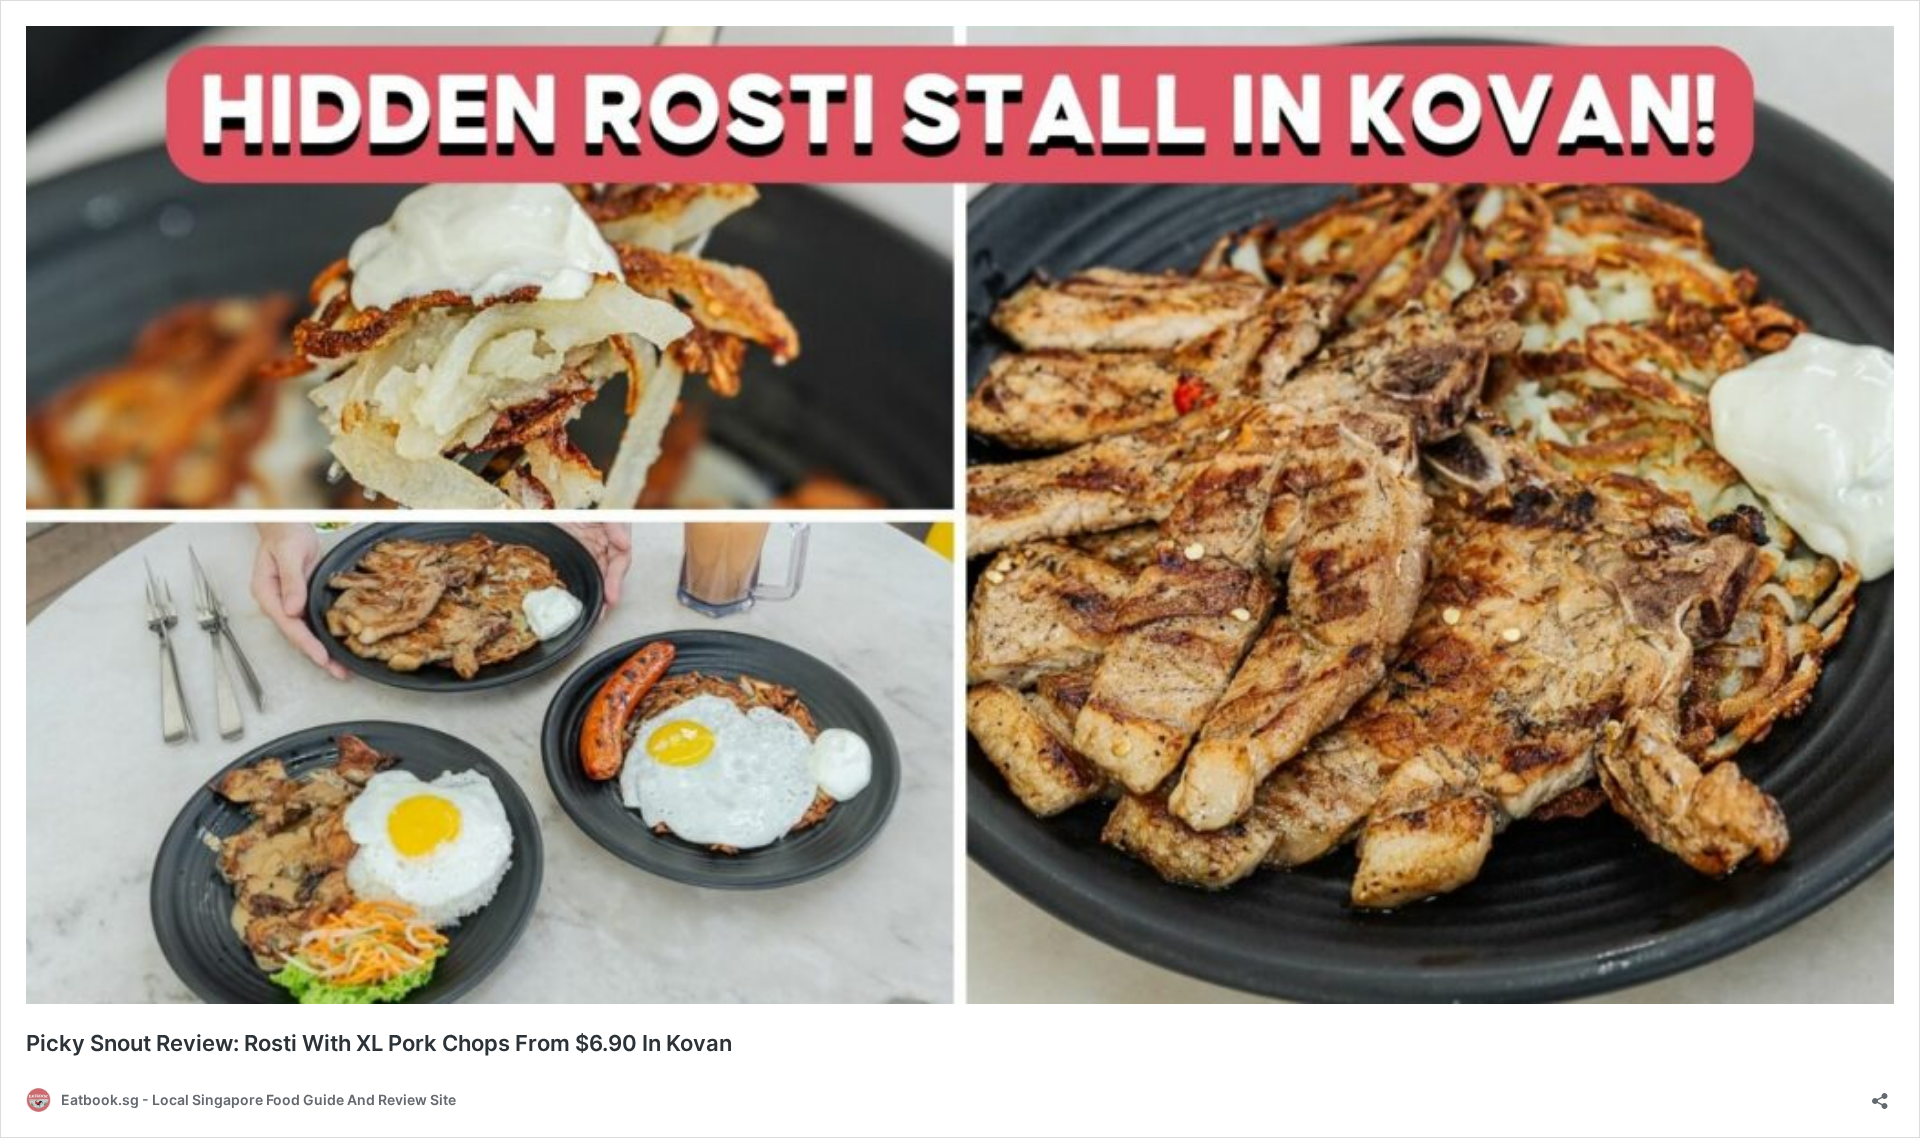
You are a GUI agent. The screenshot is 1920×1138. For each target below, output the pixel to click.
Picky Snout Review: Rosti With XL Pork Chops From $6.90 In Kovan (379, 1043)
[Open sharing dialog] (1880, 1094)
